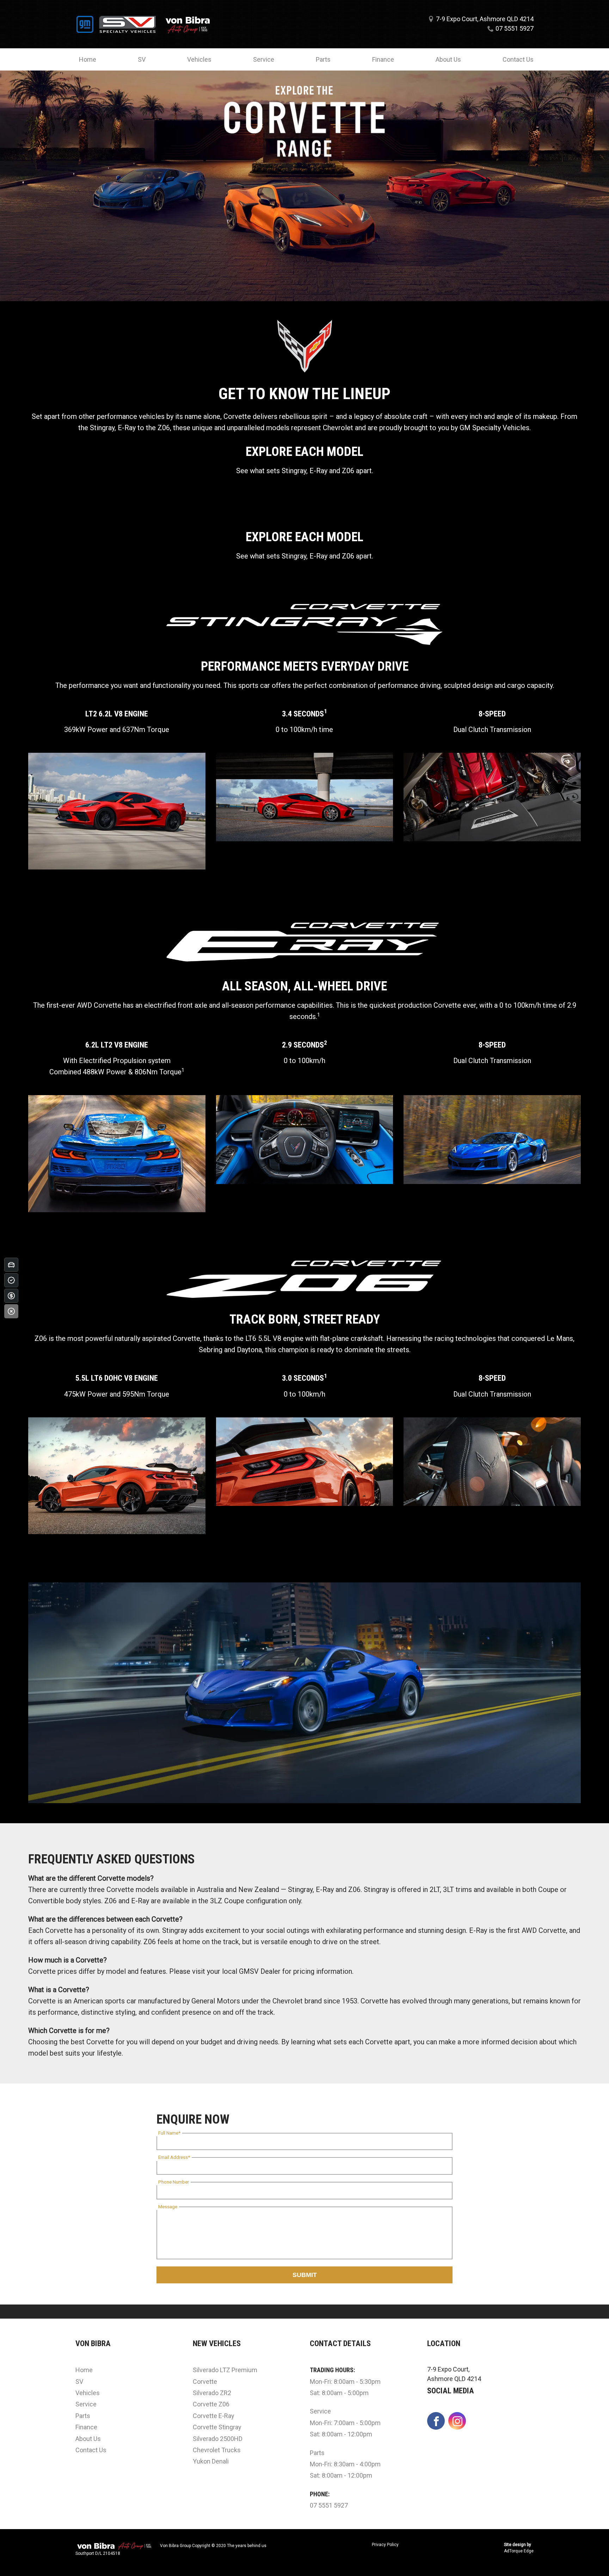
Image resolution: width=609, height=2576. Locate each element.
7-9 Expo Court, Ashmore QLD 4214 (485, 19)
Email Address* (174, 2157)
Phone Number (174, 2182)
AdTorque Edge (519, 2551)
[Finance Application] (11, 1296)
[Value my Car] (11, 1265)
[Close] (11, 1311)
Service (264, 59)
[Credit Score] (11, 1280)
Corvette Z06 (211, 2404)
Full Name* (169, 2133)
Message (168, 2206)
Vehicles (199, 59)
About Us (448, 59)
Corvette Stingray (217, 2427)
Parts (323, 59)
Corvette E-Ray (214, 2416)
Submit (305, 2275)
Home (88, 59)
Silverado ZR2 (212, 2393)
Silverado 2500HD (218, 2439)
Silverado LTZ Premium (225, 2370)
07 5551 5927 (515, 28)
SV (142, 59)
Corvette (205, 2382)
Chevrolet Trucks (217, 2450)
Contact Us (518, 59)
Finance (383, 59)
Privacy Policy (385, 2545)
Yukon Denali (211, 2461)
